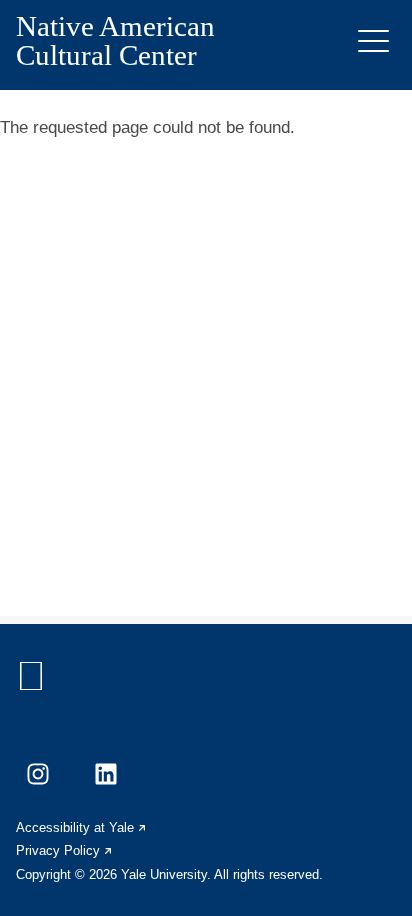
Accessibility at (82, 827)
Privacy (65, 850)
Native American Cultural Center (115, 41)
